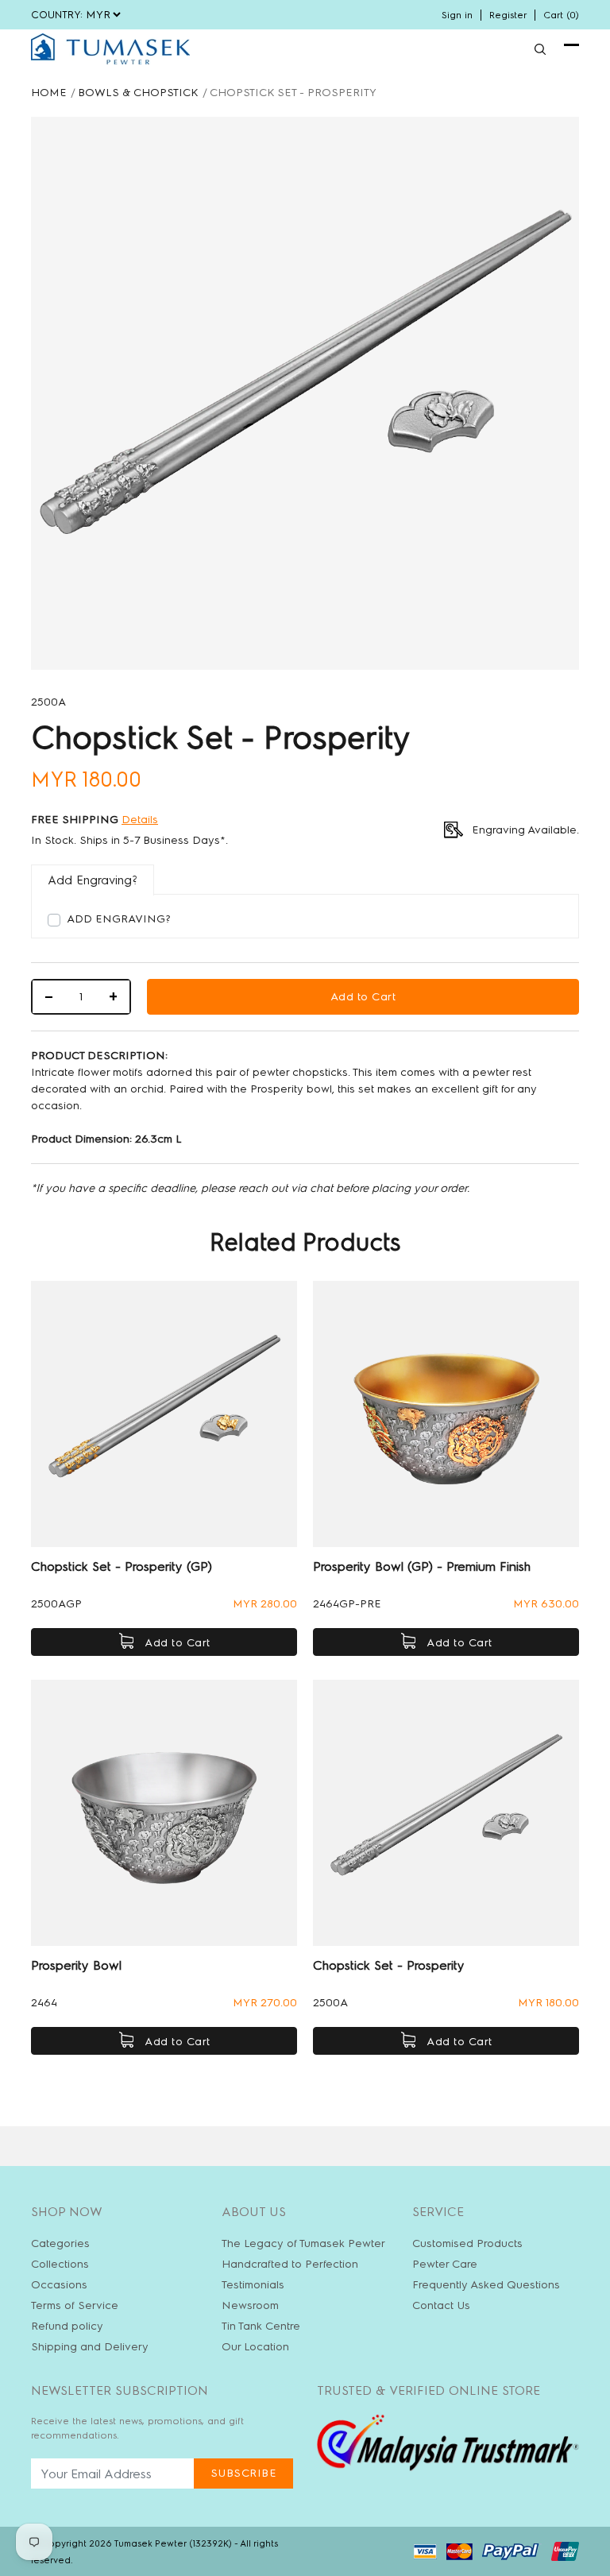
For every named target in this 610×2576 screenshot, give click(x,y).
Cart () (561, 15)
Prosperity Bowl (76, 1965)
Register (508, 15)
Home (49, 93)
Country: (57, 15)
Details (140, 820)
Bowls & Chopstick (138, 93)
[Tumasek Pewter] (110, 49)
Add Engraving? (119, 919)
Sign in (457, 15)
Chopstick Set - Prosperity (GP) (122, 1566)
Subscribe (244, 2473)
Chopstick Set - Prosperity (389, 1965)
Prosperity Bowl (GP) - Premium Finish (422, 1566)
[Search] (540, 49)
